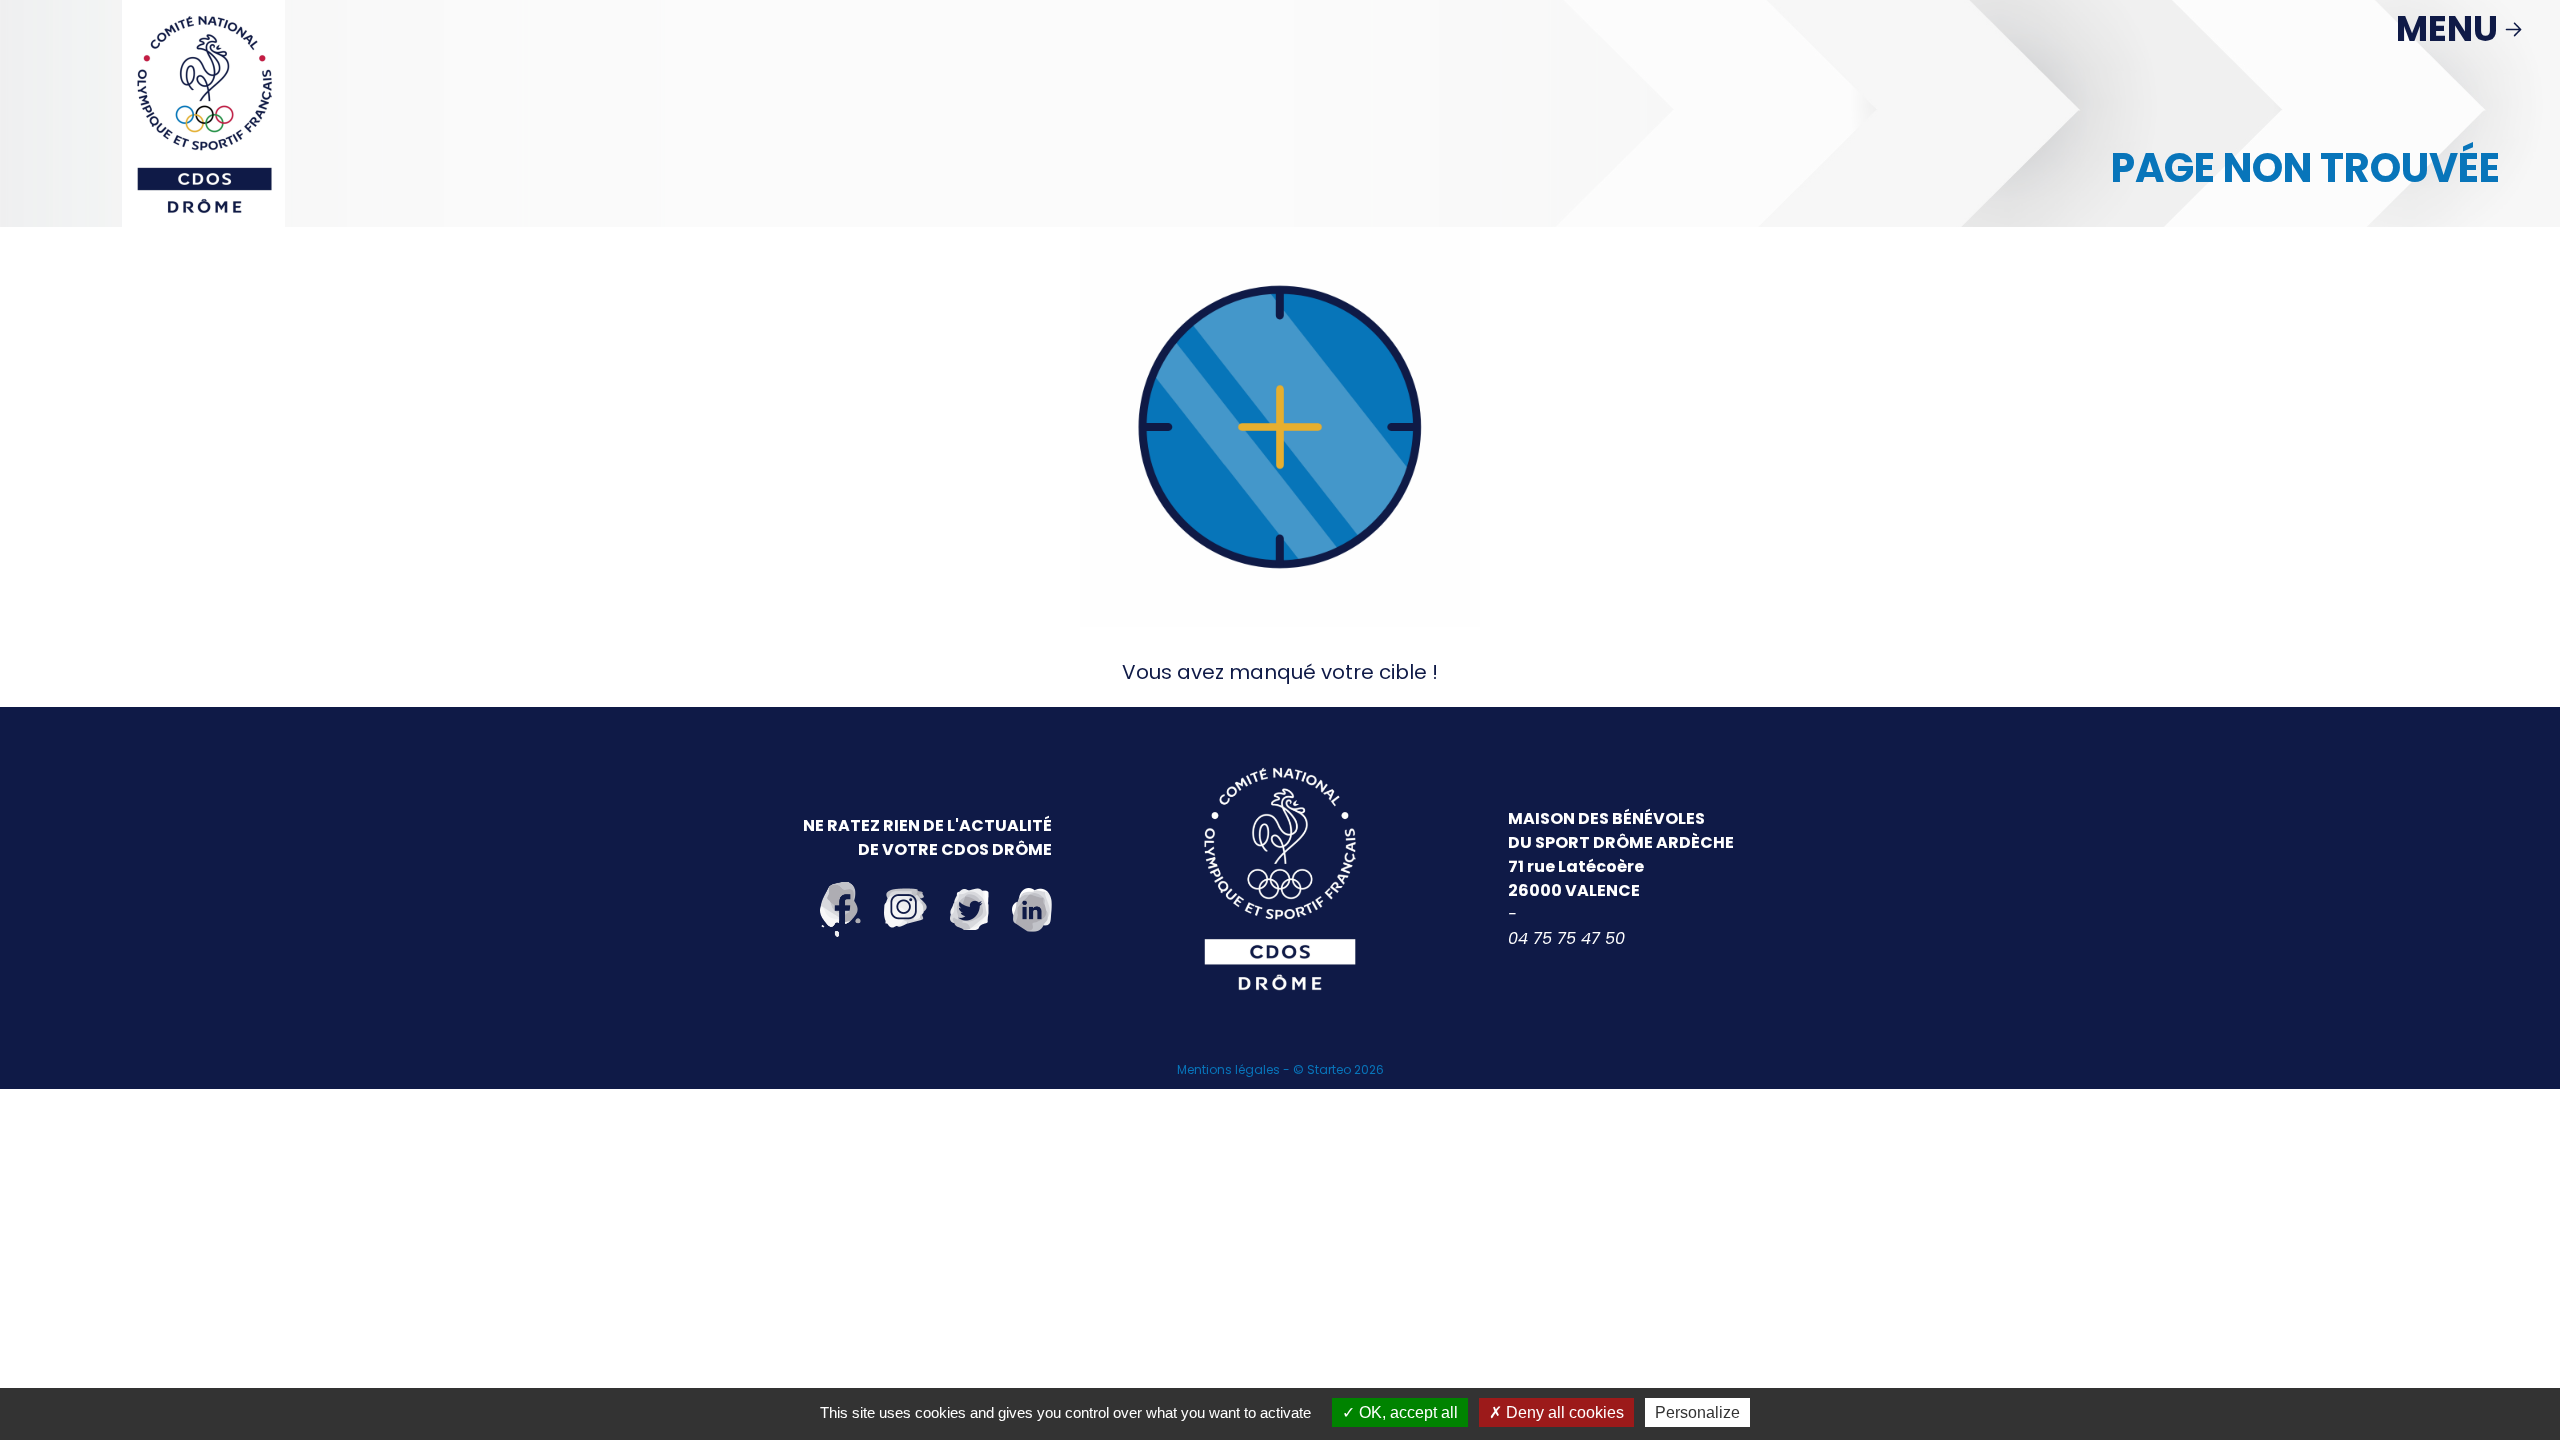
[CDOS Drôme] (203, 112)
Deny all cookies (1563, 1412)
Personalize (1697, 1412)
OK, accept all (1406, 1412)
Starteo (1329, 1069)
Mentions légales (1228, 1069)
